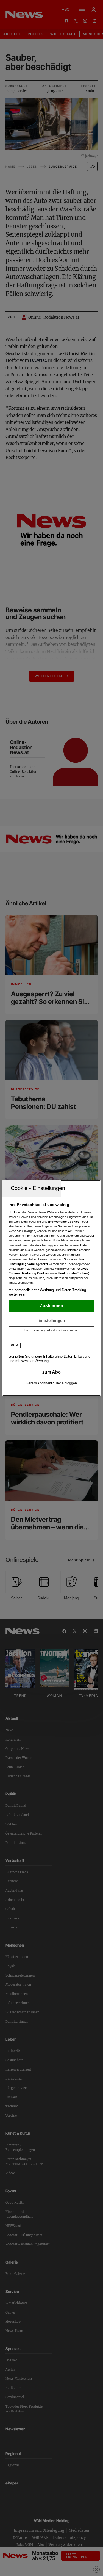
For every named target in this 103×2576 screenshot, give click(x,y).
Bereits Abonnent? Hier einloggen (52, 1383)
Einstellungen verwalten (51, 1321)
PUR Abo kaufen (51, 1372)
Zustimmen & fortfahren (51, 1306)
